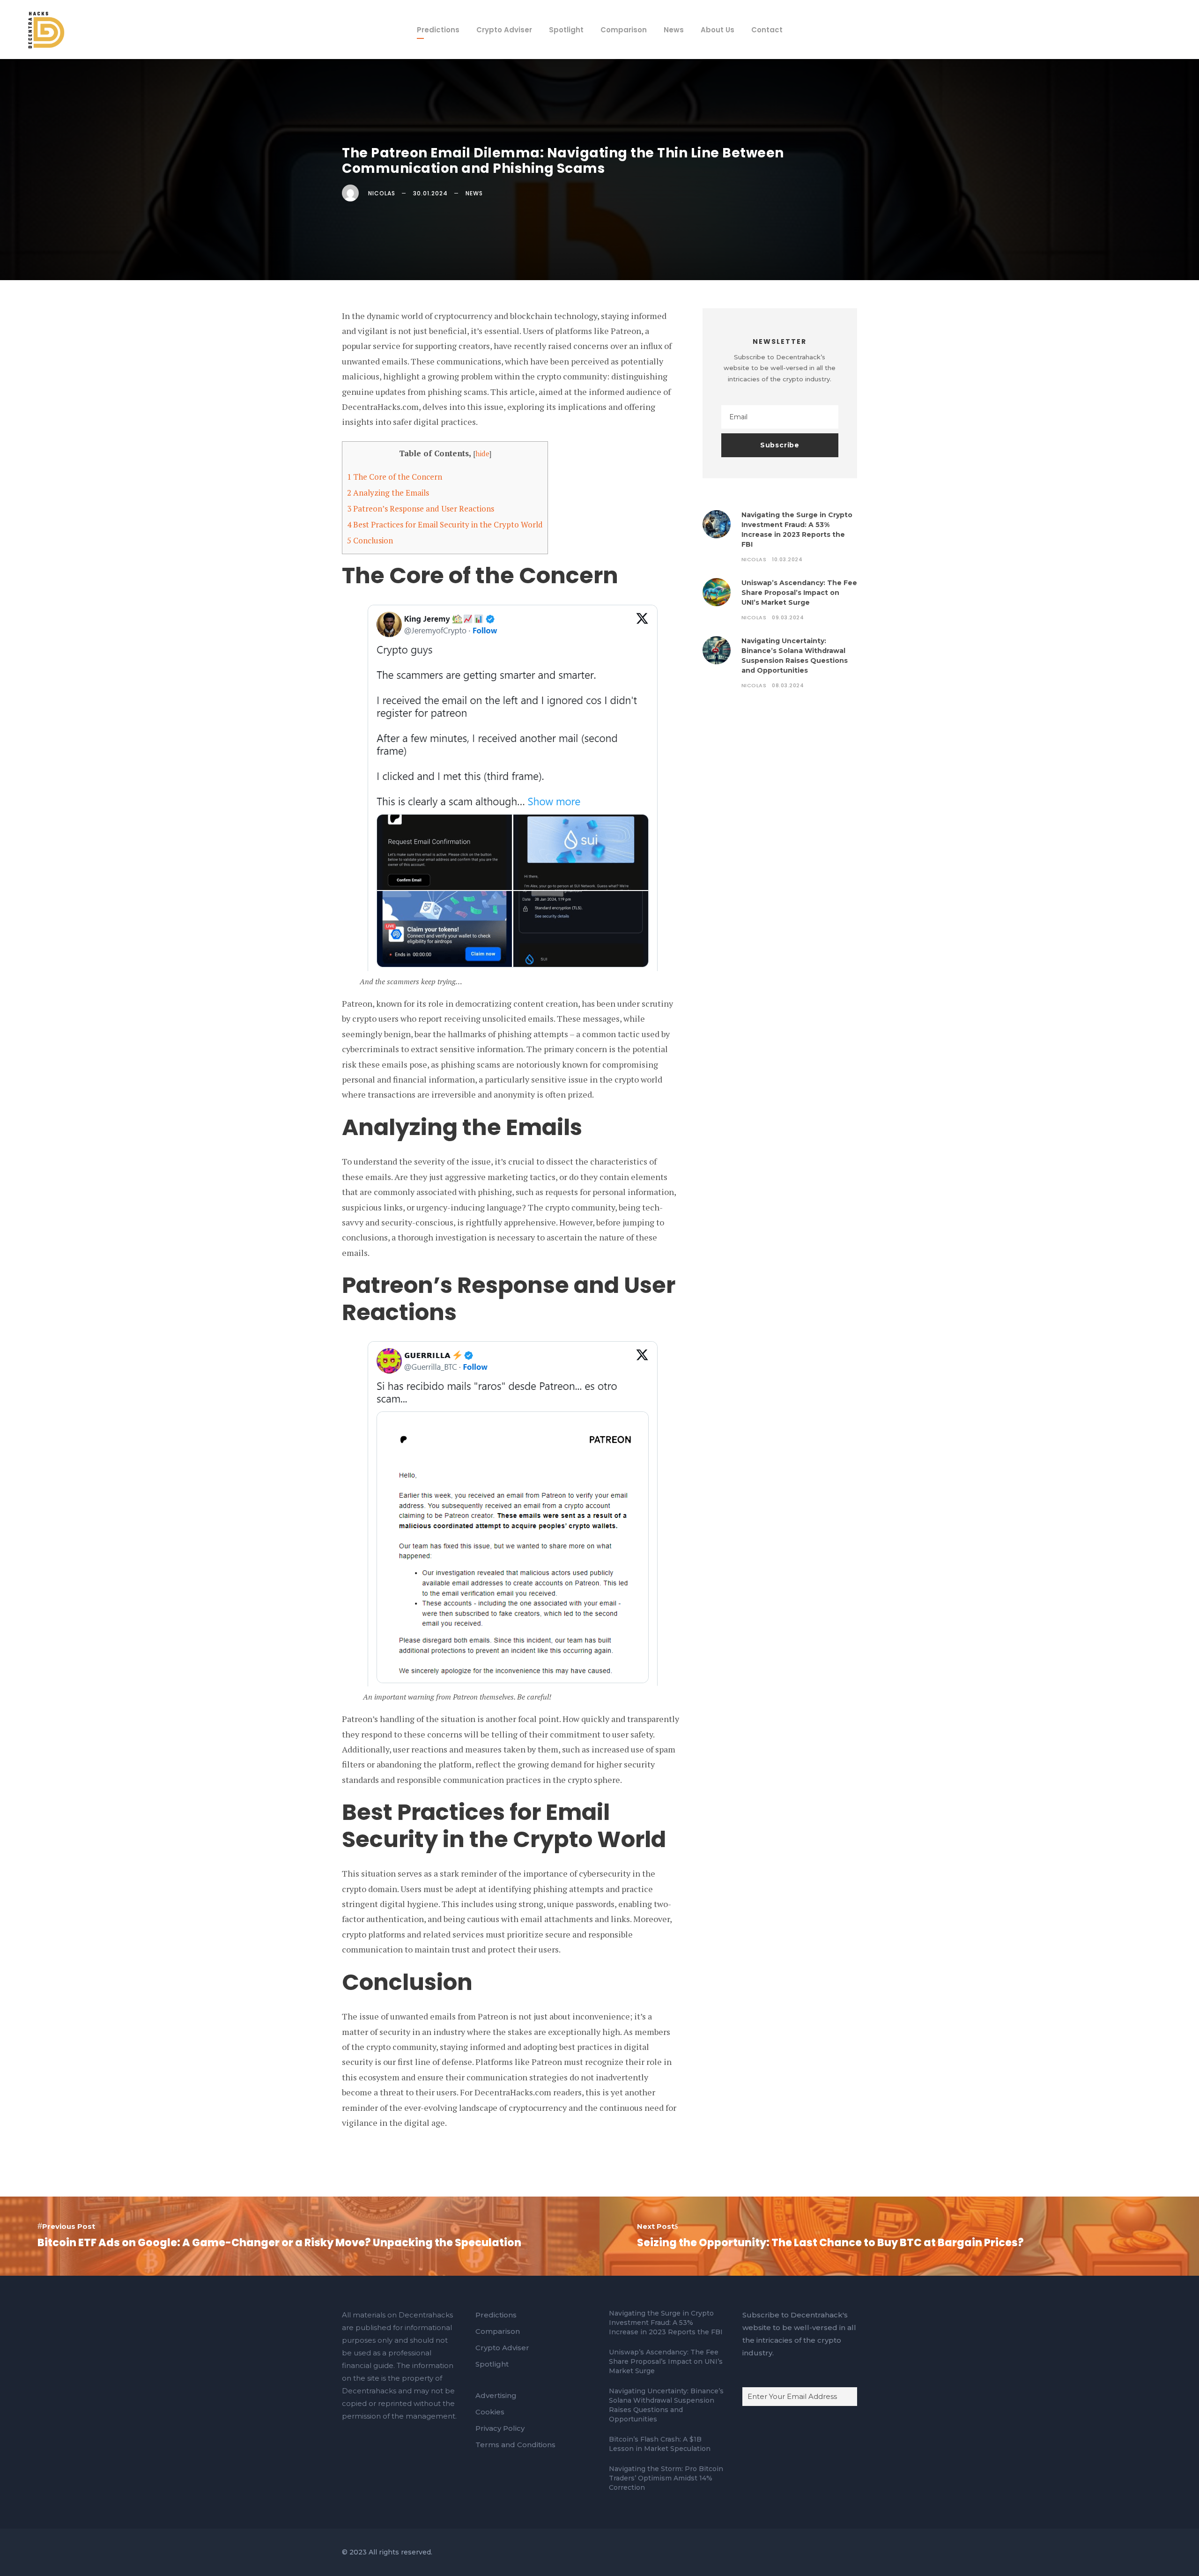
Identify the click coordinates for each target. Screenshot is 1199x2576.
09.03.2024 (788, 617)
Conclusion (370, 540)
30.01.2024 (430, 193)
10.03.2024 (787, 559)
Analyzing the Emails (388, 493)
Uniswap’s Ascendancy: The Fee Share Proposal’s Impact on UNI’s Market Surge (799, 593)
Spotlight (566, 30)
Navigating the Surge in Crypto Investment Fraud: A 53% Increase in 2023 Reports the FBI (666, 2323)
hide (482, 453)
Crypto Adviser (504, 30)
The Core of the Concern (395, 477)
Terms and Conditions (515, 2445)
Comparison (624, 30)
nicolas (382, 193)
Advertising (496, 2395)
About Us (718, 30)
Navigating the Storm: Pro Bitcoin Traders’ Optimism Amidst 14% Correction (666, 2478)
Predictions (438, 30)
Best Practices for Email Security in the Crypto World (445, 524)
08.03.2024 (788, 685)
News (674, 30)
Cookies (490, 2412)
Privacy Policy (500, 2428)
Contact (767, 30)
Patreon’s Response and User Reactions (421, 509)
